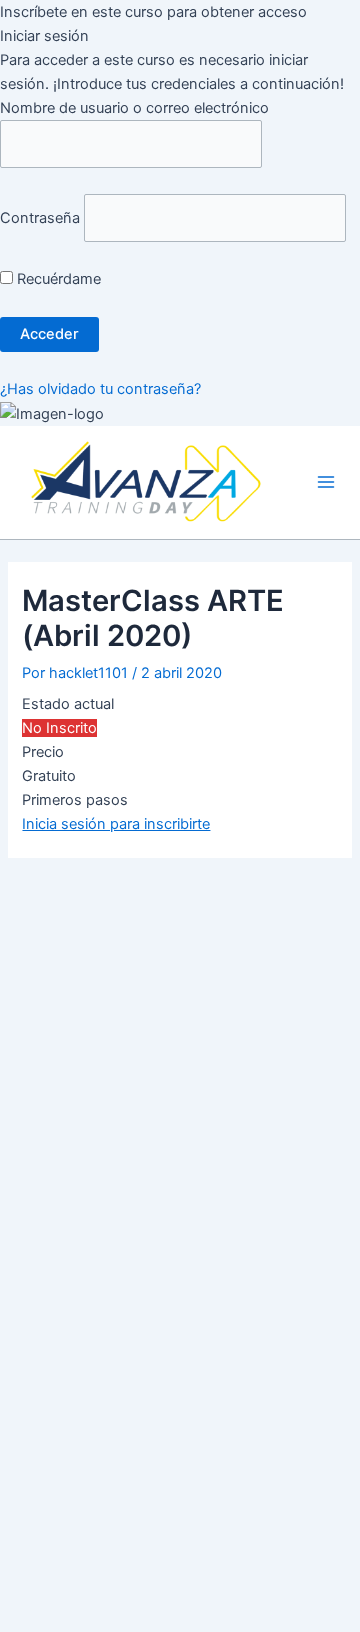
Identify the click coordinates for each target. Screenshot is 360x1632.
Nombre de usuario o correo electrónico (134, 108)
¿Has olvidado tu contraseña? (100, 389)
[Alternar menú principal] (326, 483)
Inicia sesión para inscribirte (116, 824)
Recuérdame (57, 279)
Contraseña (40, 218)
